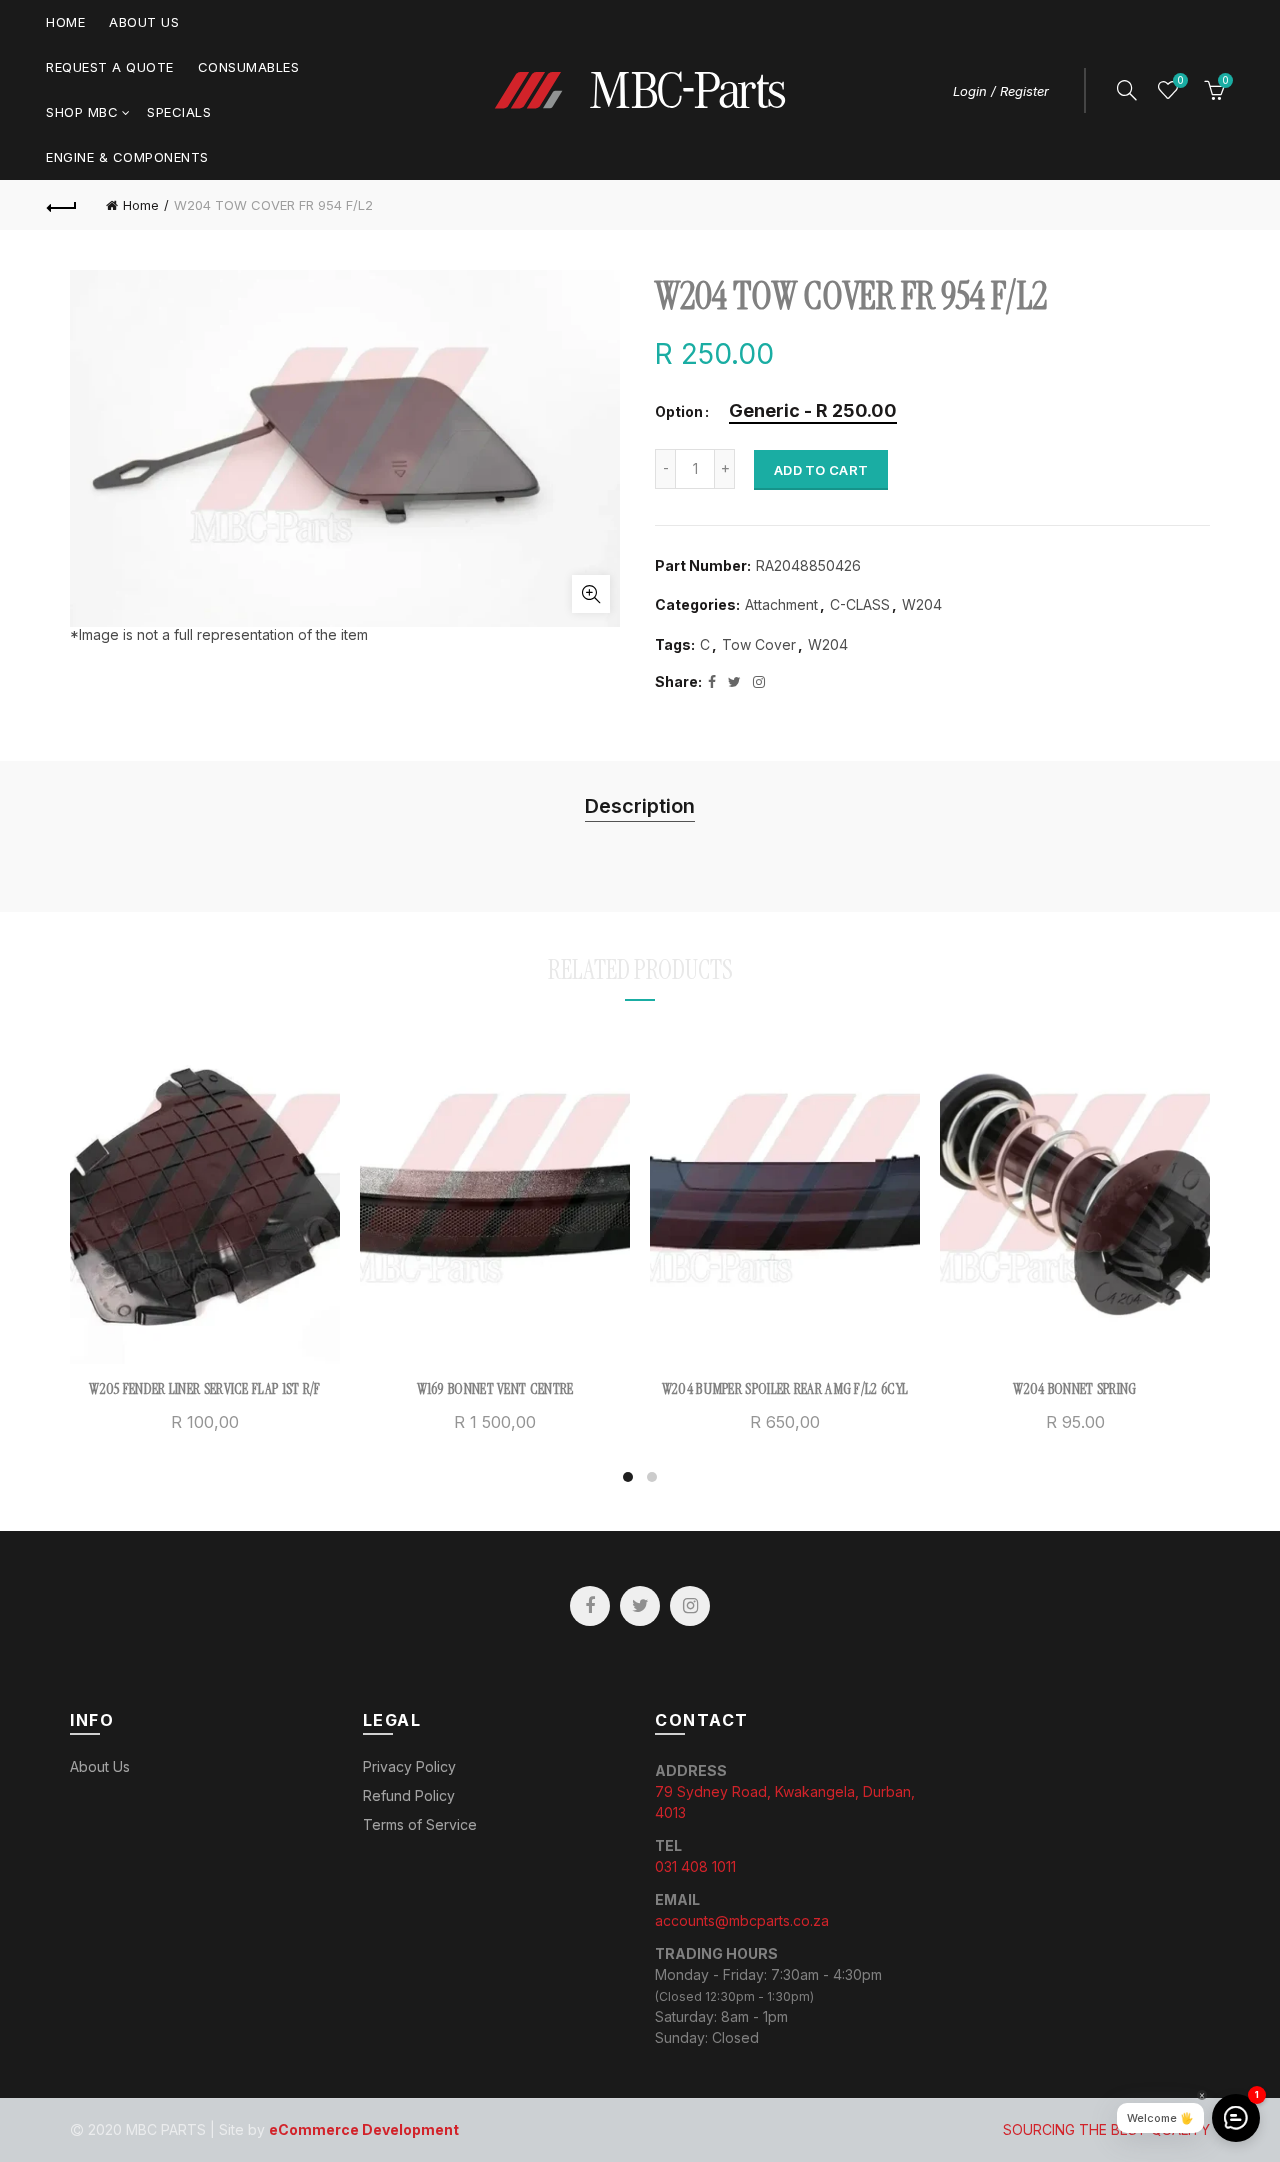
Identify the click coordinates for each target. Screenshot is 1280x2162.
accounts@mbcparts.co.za (742, 1920)
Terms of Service (420, 1824)
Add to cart (821, 470)
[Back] (62, 205)
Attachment (781, 604)
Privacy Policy (409, 1766)
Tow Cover (759, 644)
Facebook (590, 1606)
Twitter (640, 1606)
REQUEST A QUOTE (110, 67)
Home (65, 22)
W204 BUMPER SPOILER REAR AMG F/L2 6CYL (785, 1389)
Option (679, 412)
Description (640, 806)
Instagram (690, 1606)
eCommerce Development (364, 2129)
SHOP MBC (82, 112)
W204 (922, 604)
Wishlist (1180, 80)
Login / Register (1001, 91)
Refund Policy (409, 1795)
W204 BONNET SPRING (1074, 1389)
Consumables (249, 67)
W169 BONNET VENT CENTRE (495, 1389)
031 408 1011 (695, 1866)
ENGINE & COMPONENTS (127, 157)
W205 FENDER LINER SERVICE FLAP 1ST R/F (204, 1389)
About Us (144, 22)
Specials (179, 112)
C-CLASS (860, 604)
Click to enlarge (591, 594)
